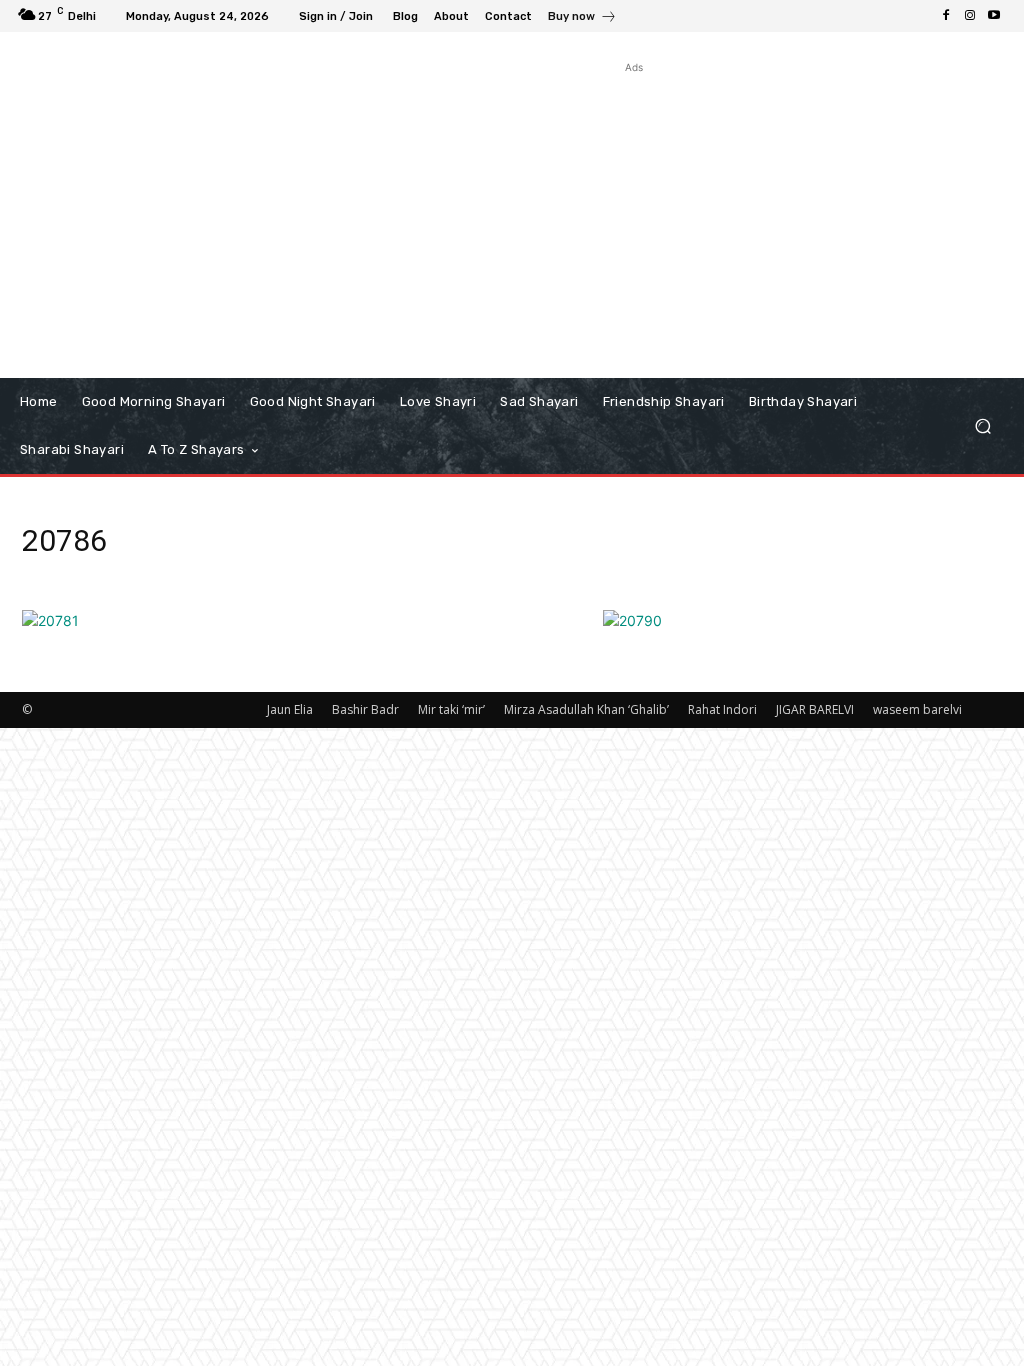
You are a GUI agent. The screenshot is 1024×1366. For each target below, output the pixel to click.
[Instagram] (970, 16)
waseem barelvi (917, 709)
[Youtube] (994, 16)
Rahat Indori (722, 709)
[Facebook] (946, 16)
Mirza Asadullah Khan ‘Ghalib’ (586, 709)
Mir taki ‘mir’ (451, 709)
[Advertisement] (634, 218)
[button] (982, 426)
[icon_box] (582, 18)
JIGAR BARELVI (815, 709)
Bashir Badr (365, 709)
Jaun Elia (290, 709)
